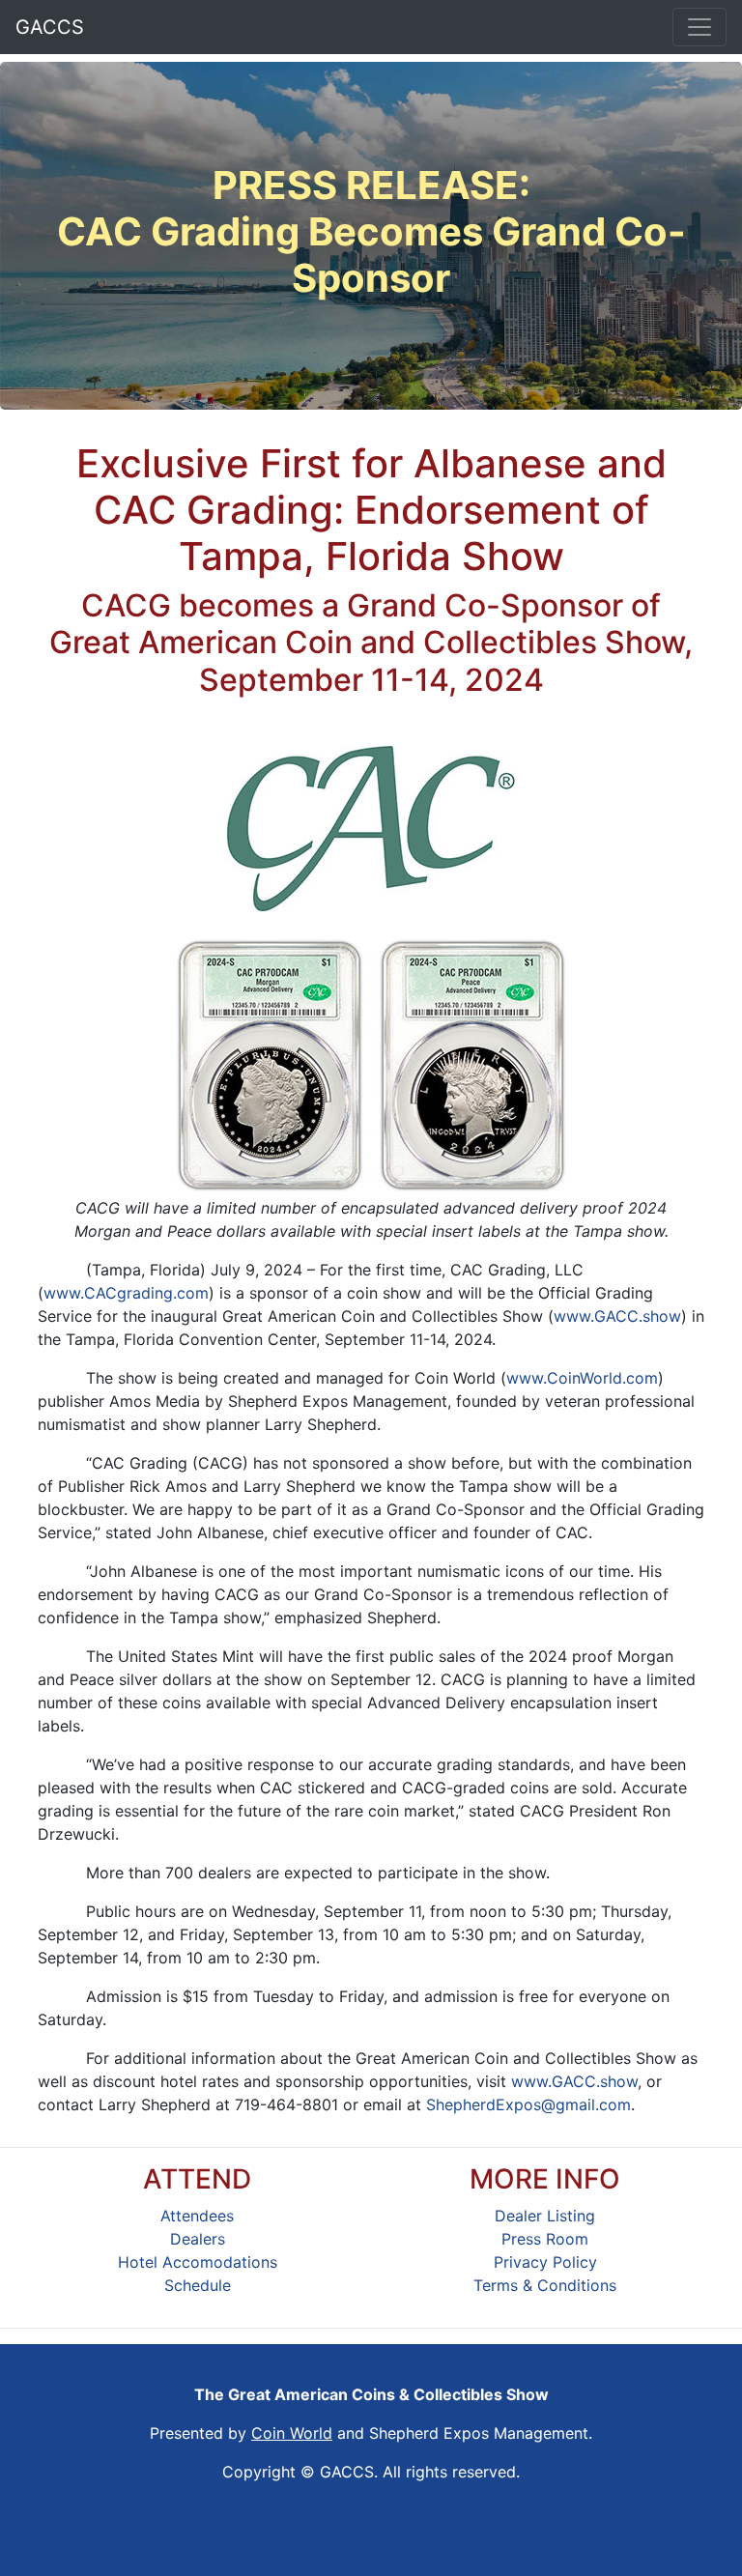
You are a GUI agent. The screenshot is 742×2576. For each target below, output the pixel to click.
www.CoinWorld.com (582, 1378)
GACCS (50, 27)
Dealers (198, 2239)
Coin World (292, 2433)
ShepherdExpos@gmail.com (528, 2104)
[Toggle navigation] (699, 27)
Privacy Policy (545, 2262)
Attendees (197, 2216)
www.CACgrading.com (126, 1293)
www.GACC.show (617, 1316)
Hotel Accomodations (198, 2262)
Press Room (545, 2239)
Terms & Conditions (545, 2285)
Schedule (198, 2285)
